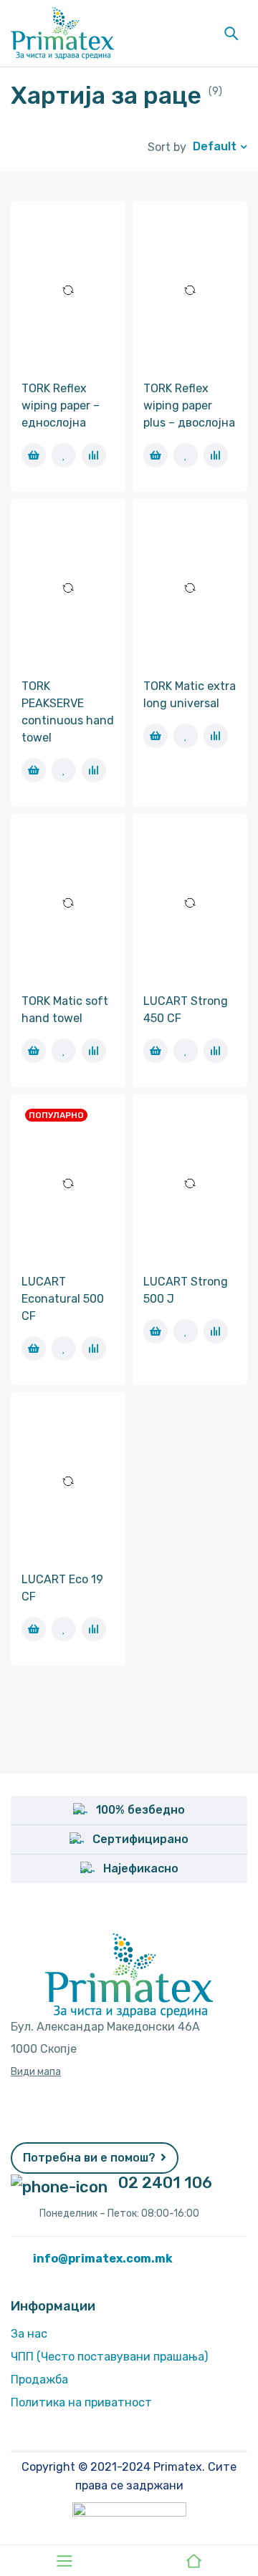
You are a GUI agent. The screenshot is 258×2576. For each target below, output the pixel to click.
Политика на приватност (81, 2402)
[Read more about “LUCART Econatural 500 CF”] (34, 1348)
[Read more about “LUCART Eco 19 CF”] (34, 1629)
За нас (29, 2334)
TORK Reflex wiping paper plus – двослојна (189, 405)
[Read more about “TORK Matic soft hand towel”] (34, 1051)
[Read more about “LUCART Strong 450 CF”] (156, 1051)
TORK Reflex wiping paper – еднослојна (61, 405)
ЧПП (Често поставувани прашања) (109, 2357)
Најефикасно (141, 1868)
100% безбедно (140, 1810)
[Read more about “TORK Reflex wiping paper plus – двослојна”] (156, 455)
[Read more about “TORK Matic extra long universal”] (156, 736)
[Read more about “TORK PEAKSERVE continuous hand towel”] (34, 770)
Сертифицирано (140, 1839)
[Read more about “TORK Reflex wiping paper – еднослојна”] (34, 455)
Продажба (39, 2380)
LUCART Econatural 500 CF (63, 1299)
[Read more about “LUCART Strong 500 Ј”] (156, 1331)
